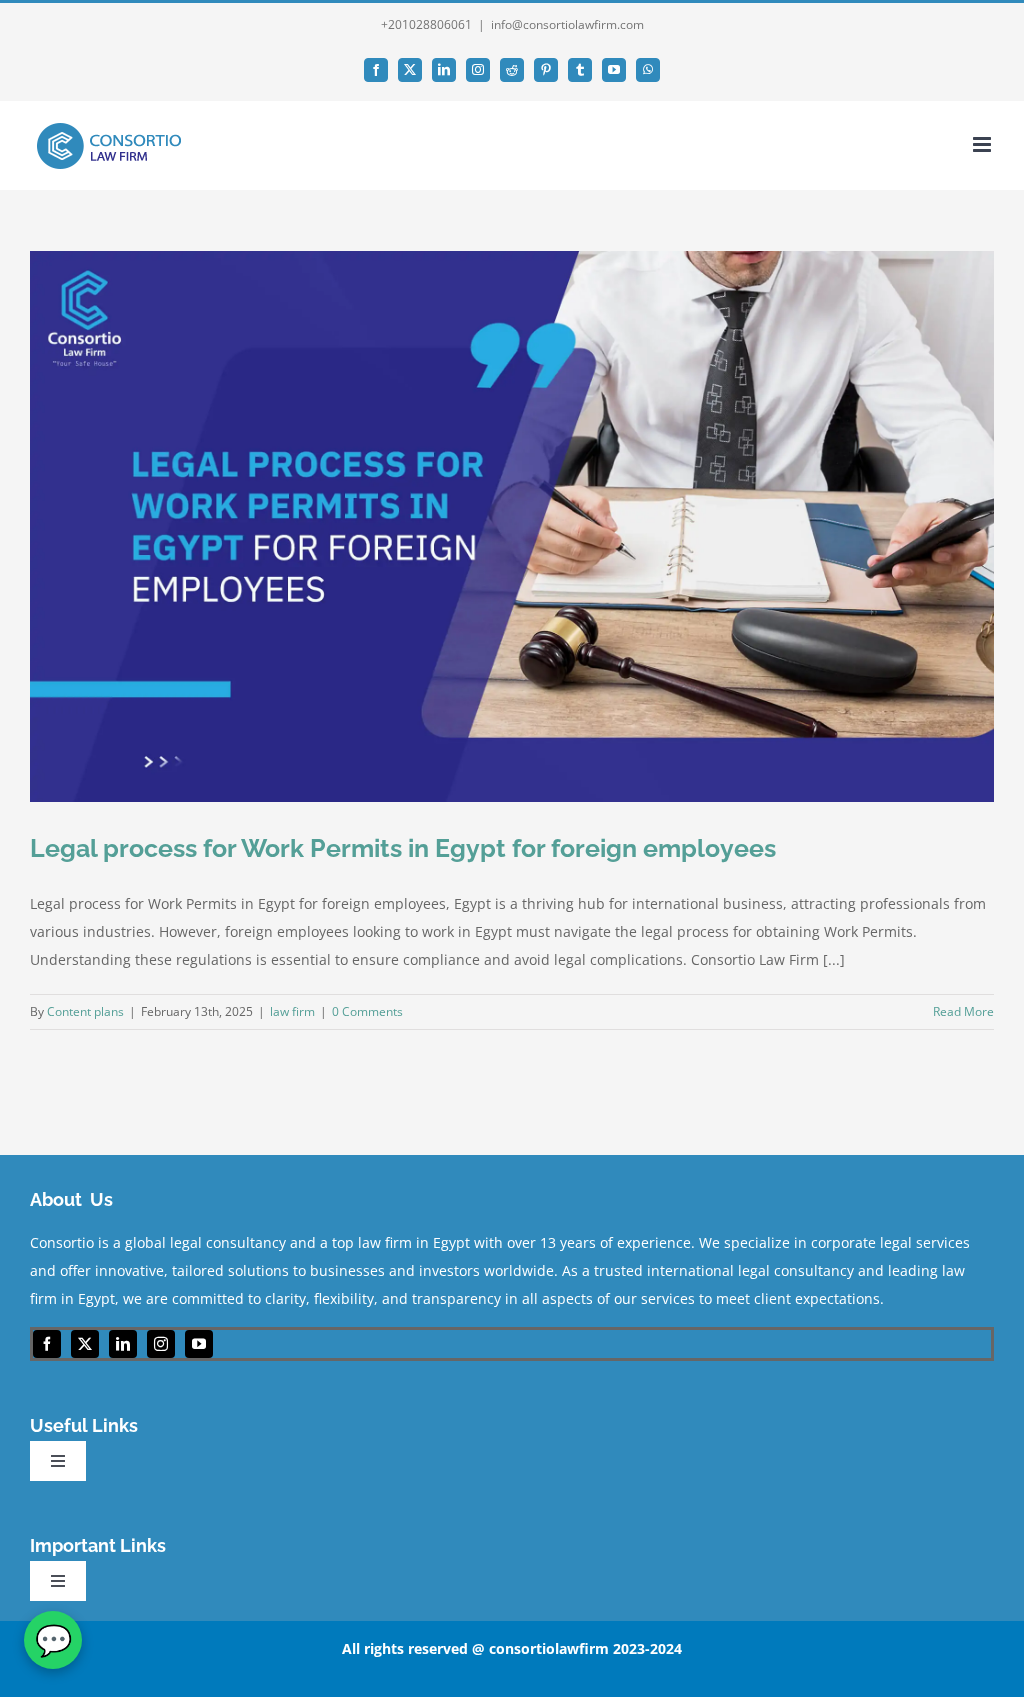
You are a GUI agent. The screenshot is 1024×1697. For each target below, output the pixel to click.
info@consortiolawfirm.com (567, 24)
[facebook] (47, 1344)
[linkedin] (123, 1344)
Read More (963, 1011)
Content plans (85, 1011)
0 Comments (367, 1011)
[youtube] (199, 1344)
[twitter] (85, 1344)
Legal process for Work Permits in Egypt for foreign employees (403, 848)
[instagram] (161, 1344)
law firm (292, 1011)
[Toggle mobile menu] (983, 144)
